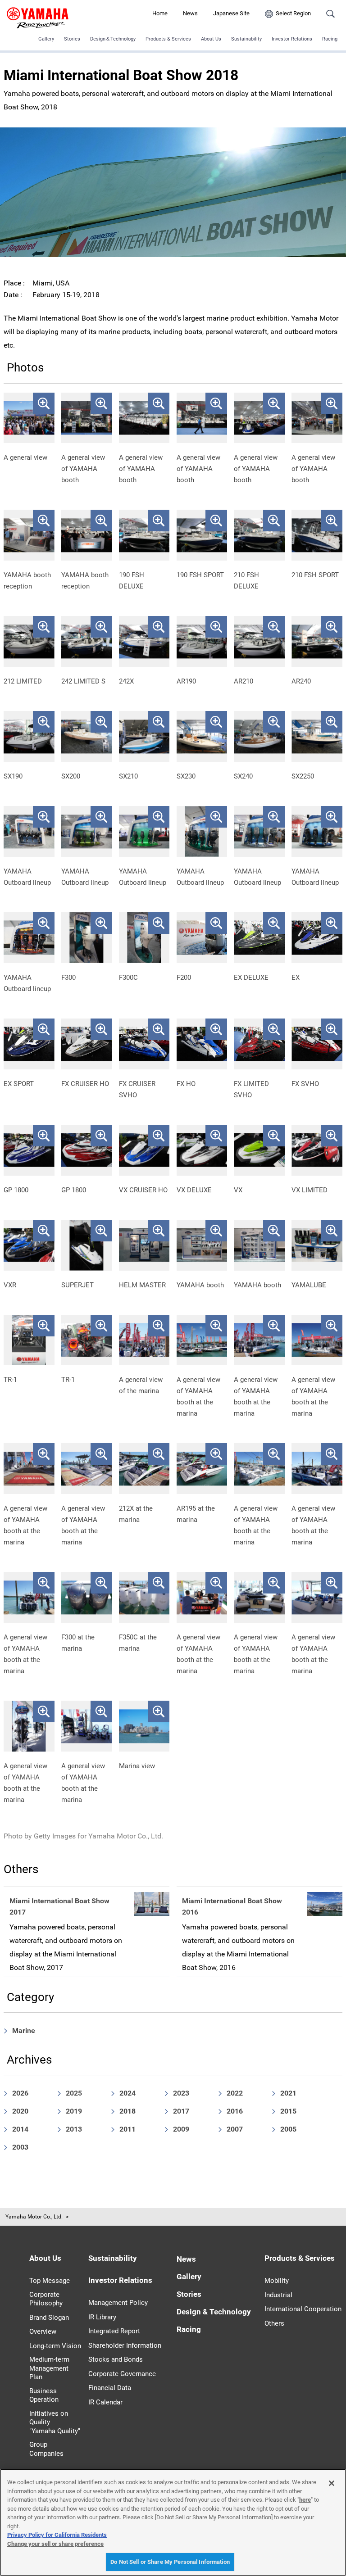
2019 (74, 2111)
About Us (211, 39)
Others (274, 2323)
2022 (235, 2093)
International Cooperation (303, 2309)
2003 (20, 2147)
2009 (181, 2129)
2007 (235, 2129)
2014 (20, 2129)
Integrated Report (114, 2331)
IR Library (102, 2317)
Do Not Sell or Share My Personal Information (170, 2562)
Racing (330, 39)
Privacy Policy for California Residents (57, 2535)
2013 (74, 2129)
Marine (24, 2030)
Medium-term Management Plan (49, 2368)
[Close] (332, 2483)
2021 (288, 2093)
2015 (288, 2111)
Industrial (278, 2295)
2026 (20, 2093)
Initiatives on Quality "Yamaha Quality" (55, 2422)
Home (160, 13)
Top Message (50, 2281)
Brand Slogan (49, 2318)
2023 (181, 2093)
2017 (181, 2111)
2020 (20, 2111)
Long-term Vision (55, 2346)
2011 (127, 2129)
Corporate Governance (122, 2374)
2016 (235, 2111)
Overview (43, 2332)
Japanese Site (231, 13)
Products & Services (168, 39)
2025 (74, 2093)
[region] (173, 2522)
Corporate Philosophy (46, 2299)
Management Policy (118, 2303)
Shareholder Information (125, 2345)
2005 (288, 2129)
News (190, 13)
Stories (72, 39)
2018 (127, 2111)
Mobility (277, 2281)
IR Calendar (105, 2402)
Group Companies (46, 2449)
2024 (127, 2093)
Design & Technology (214, 2312)
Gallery (46, 39)
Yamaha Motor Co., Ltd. (34, 2217)
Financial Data (110, 2388)
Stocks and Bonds (116, 2359)
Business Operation (44, 2395)
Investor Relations (292, 39)
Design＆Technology (113, 39)
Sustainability (246, 39)
